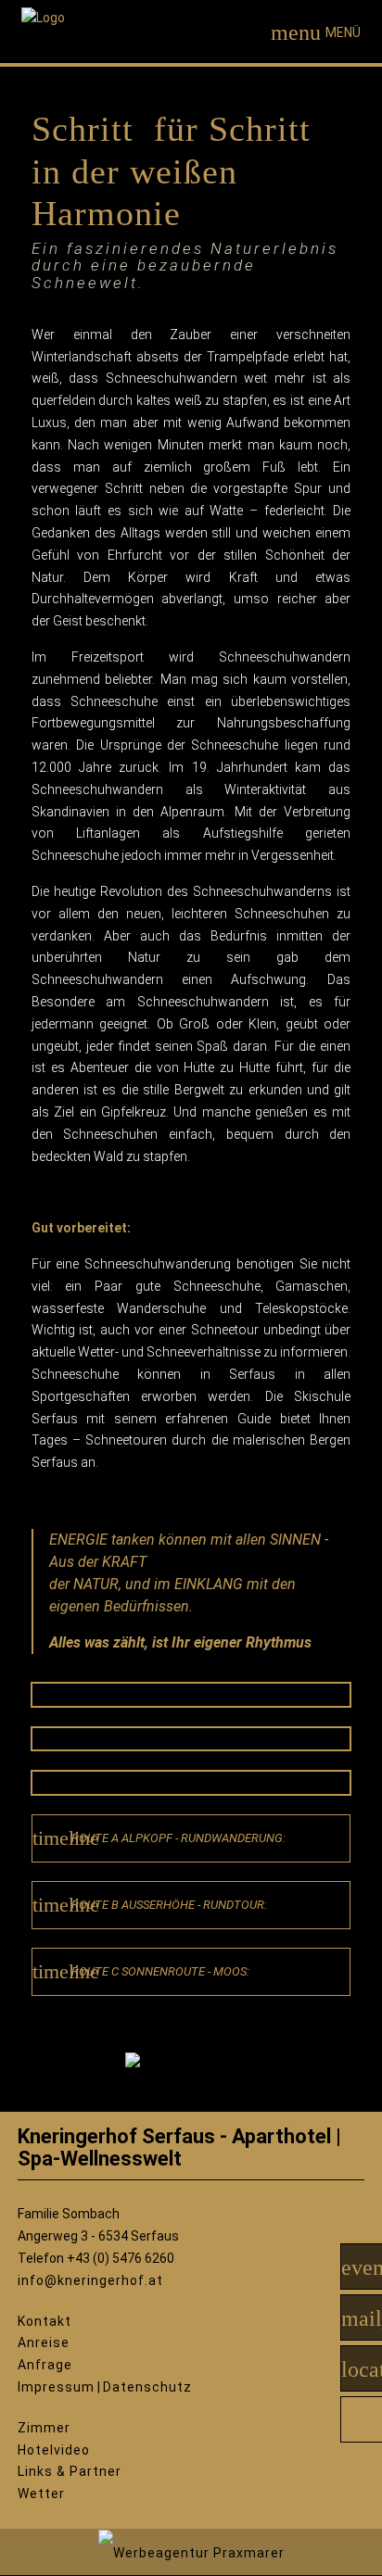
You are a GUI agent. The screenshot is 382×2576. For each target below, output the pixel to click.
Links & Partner (70, 2471)
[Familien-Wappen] (191, 2077)
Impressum (56, 2387)
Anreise (44, 2342)
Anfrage (45, 2365)
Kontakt (45, 2321)
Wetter (41, 2494)
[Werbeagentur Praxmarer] (191, 2552)
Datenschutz (147, 2387)
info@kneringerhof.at (90, 2280)
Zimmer (44, 2428)
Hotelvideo (54, 2450)
